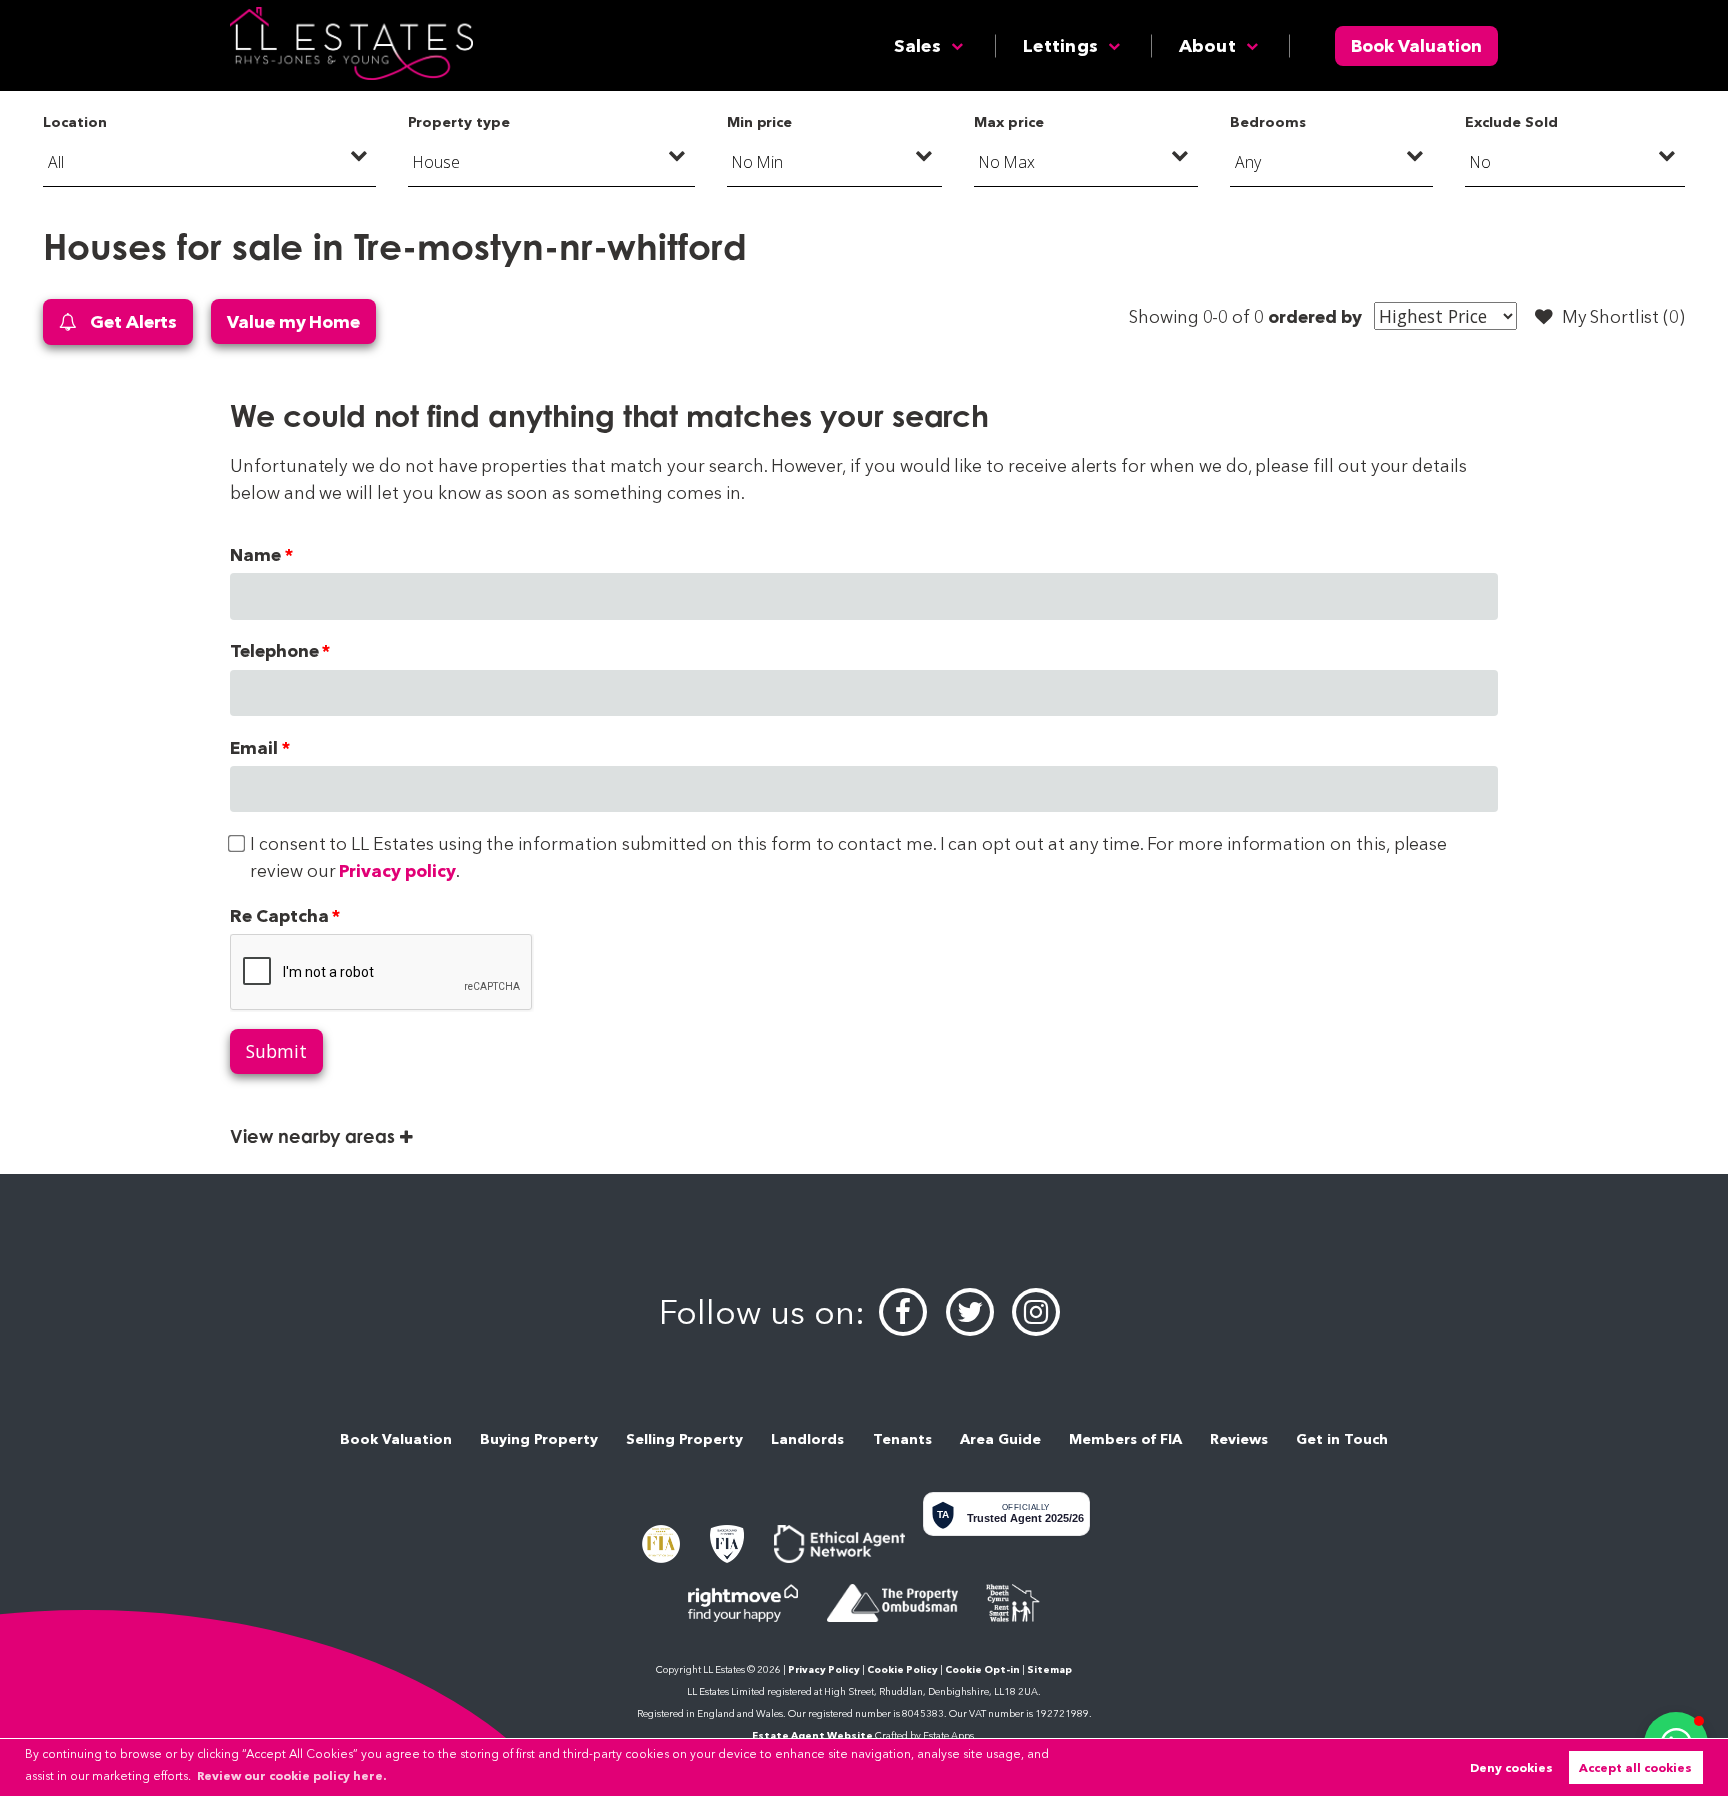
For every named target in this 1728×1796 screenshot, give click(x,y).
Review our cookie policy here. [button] (291, 1775)
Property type (458, 122)
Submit (276, 1051)
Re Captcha (279, 915)
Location (75, 122)
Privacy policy (397, 870)
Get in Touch (1342, 1439)
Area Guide (1000, 1439)
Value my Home (293, 321)
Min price (760, 122)
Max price (1009, 122)
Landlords (807, 1439)
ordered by (1314, 316)
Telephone (274, 650)
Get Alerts (131, 321)
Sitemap (1049, 1669)
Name (255, 554)
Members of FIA (1125, 1439)
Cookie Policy (902, 1669)
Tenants (902, 1439)
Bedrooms (1268, 122)
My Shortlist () (1623, 316)
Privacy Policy (824, 1669)
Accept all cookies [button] (1635, 1767)
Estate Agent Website (812, 1735)
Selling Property (684, 1439)
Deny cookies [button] (1511, 1767)
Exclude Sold (1511, 122)
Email (254, 747)
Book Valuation (1416, 45)
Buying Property (539, 1439)
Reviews (1239, 1439)
